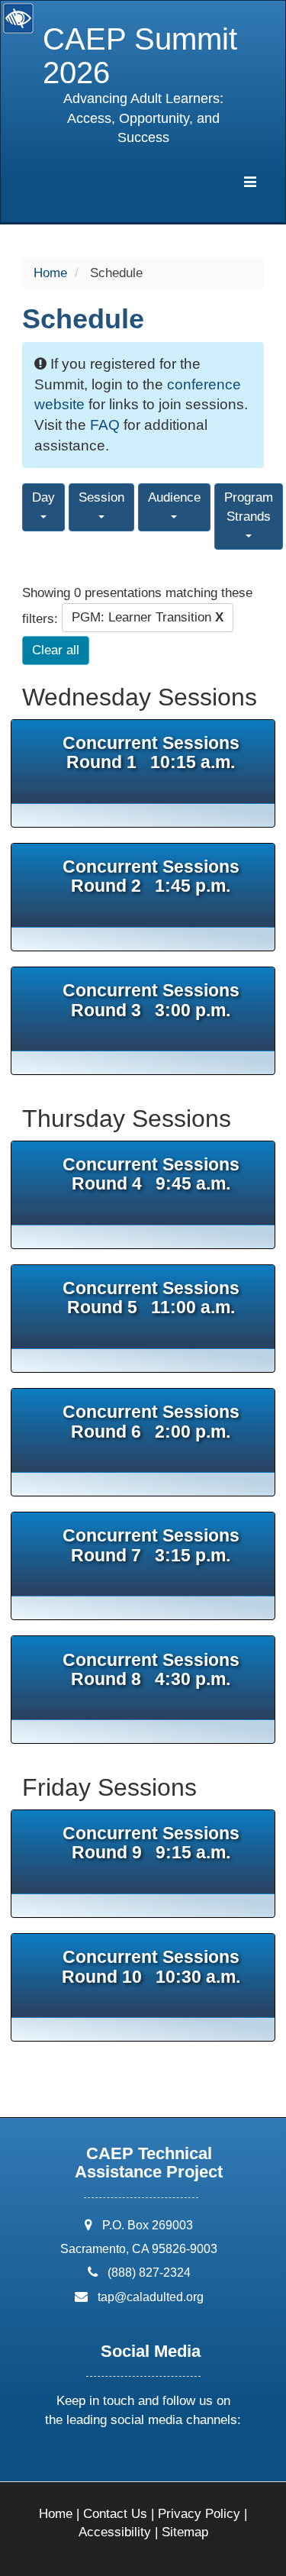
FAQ (105, 425)
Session (101, 497)
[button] (85, 2460)
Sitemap (185, 2532)
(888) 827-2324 (149, 2273)
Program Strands (249, 507)
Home (50, 273)
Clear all (56, 650)
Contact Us (115, 2514)
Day (43, 497)
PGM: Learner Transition (148, 617)
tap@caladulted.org (151, 2297)
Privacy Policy (199, 2514)
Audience (174, 497)
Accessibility (115, 2532)
